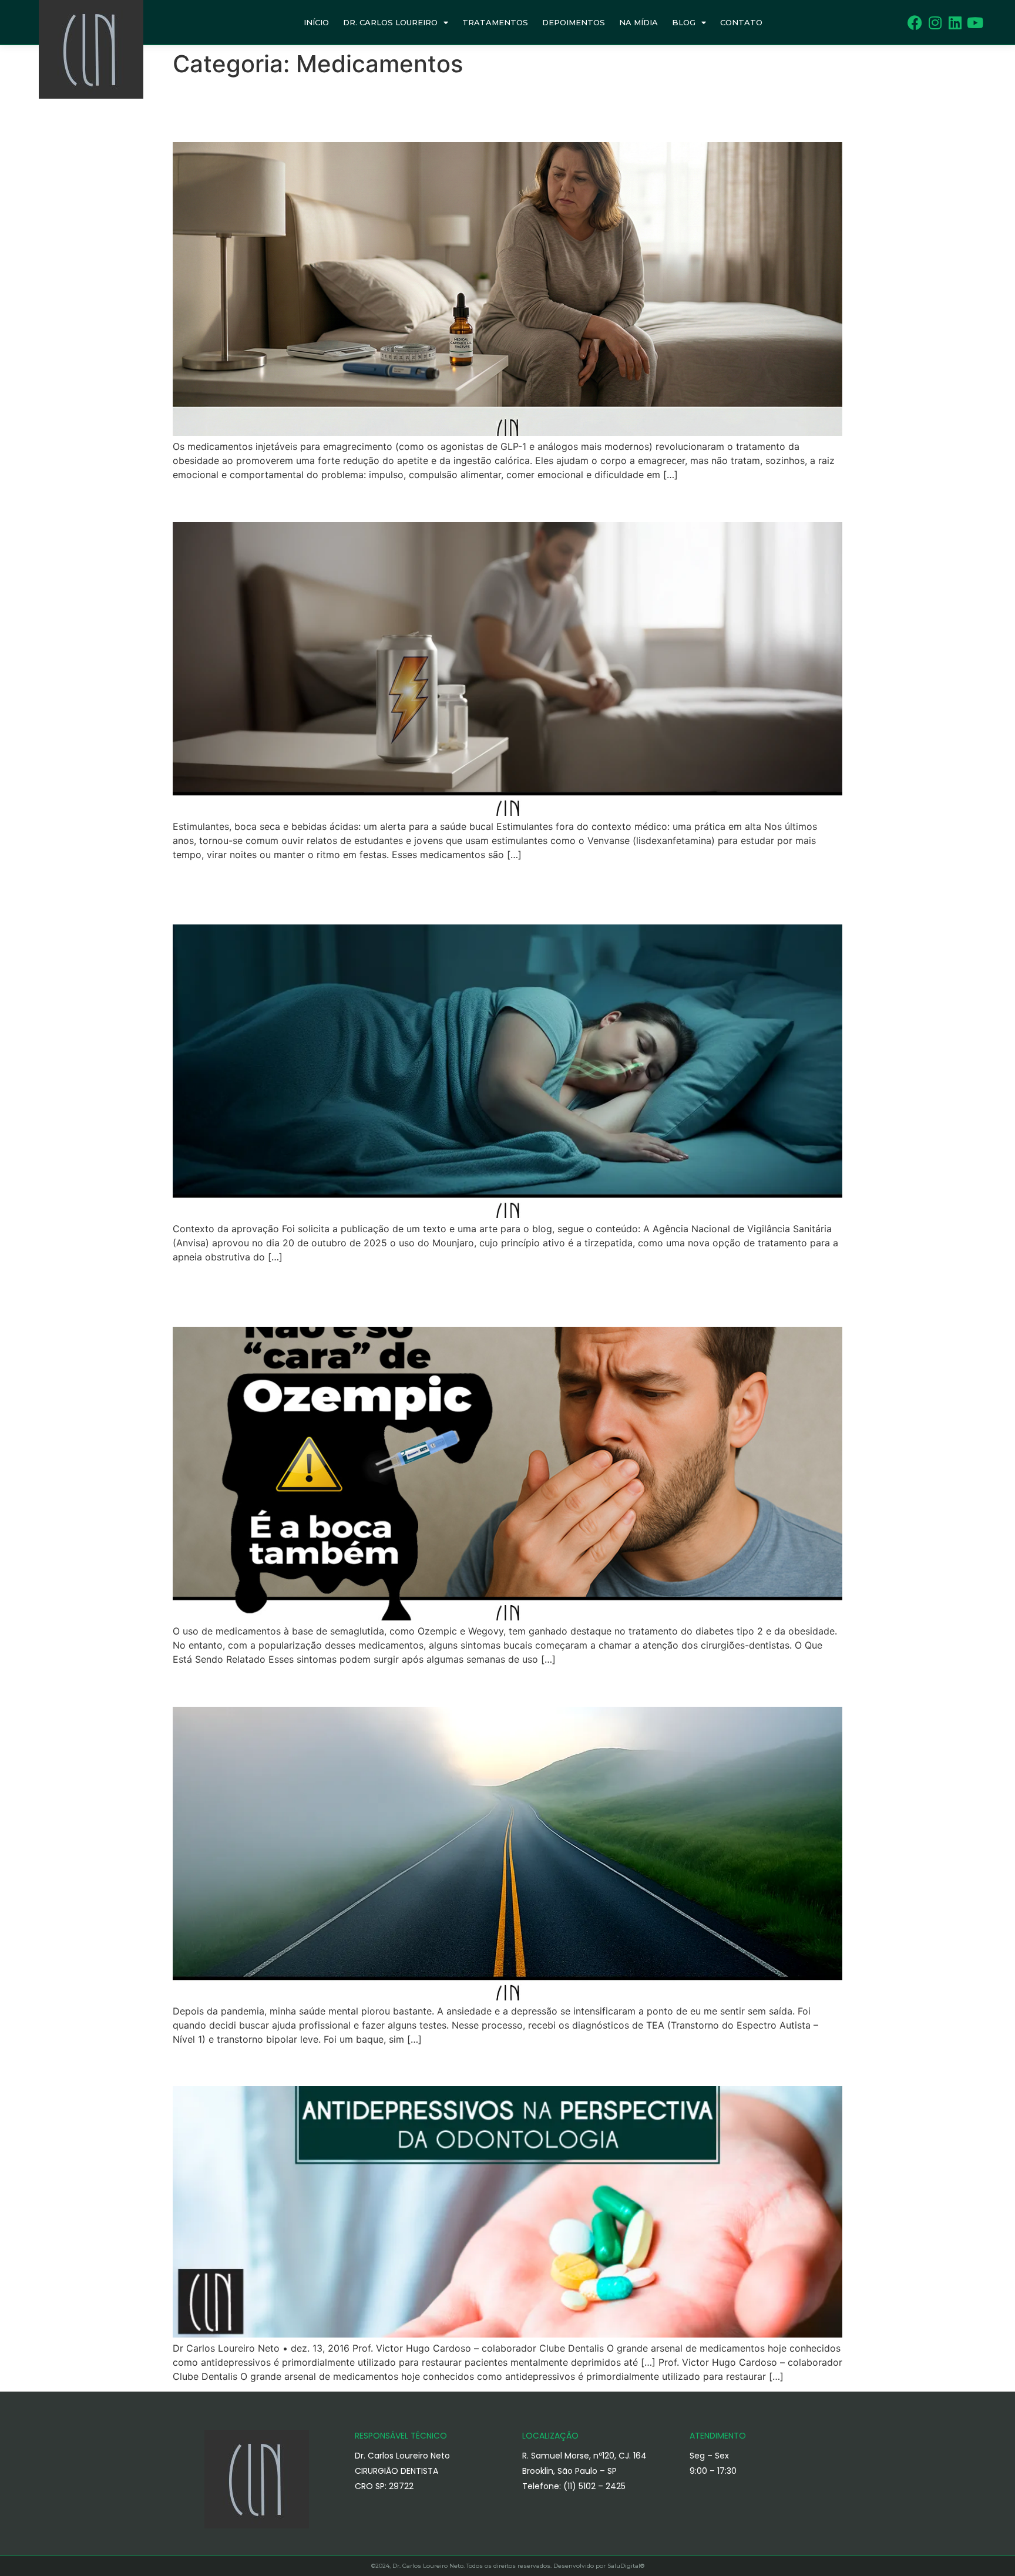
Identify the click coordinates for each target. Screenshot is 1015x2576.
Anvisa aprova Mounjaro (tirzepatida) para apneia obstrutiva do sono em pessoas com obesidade (493, 892)
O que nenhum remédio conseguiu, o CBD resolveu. (401, 1685)
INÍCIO (316, 22)
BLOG (684, 22)
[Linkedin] (955, 23)
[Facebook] (915, 23)
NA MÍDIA (638, 22)
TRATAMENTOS (495, 22)
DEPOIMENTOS (574, 22)
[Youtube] (975, 23)
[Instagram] (935, 23)
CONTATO (741, 22)
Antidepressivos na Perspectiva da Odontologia (384, 2065)
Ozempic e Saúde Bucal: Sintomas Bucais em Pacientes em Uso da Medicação (469, 1294)
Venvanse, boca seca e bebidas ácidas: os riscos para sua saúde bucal (485, 501)
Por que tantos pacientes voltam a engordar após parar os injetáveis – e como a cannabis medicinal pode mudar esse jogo (490, 110)
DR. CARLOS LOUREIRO (390, 22)
